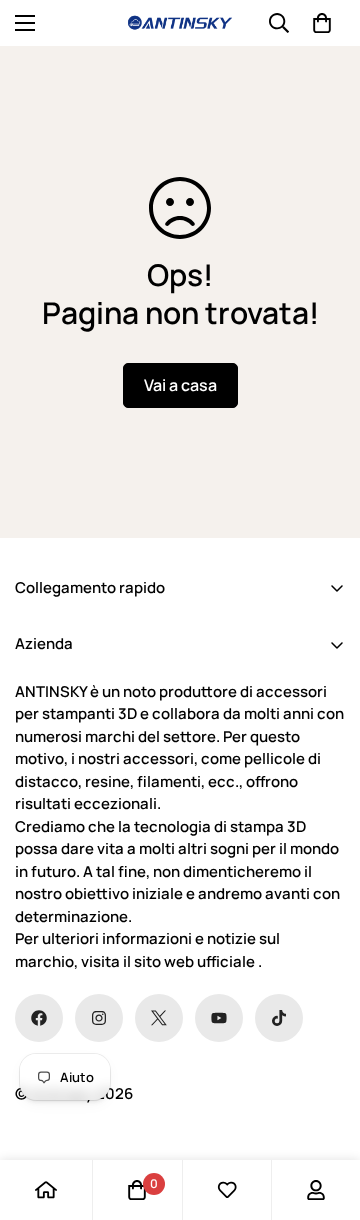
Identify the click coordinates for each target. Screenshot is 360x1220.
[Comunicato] (219, 1018)
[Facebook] (39, 1018)
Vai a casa (180, 385)
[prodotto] (46, 1190)
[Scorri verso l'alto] (324, 1114)
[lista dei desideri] (227, 1190)
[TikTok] (279, 1018)
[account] (316, 1190)
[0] (322, 23)
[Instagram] (99, 1018)
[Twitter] (159, 1018)
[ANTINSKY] (180, 23)
